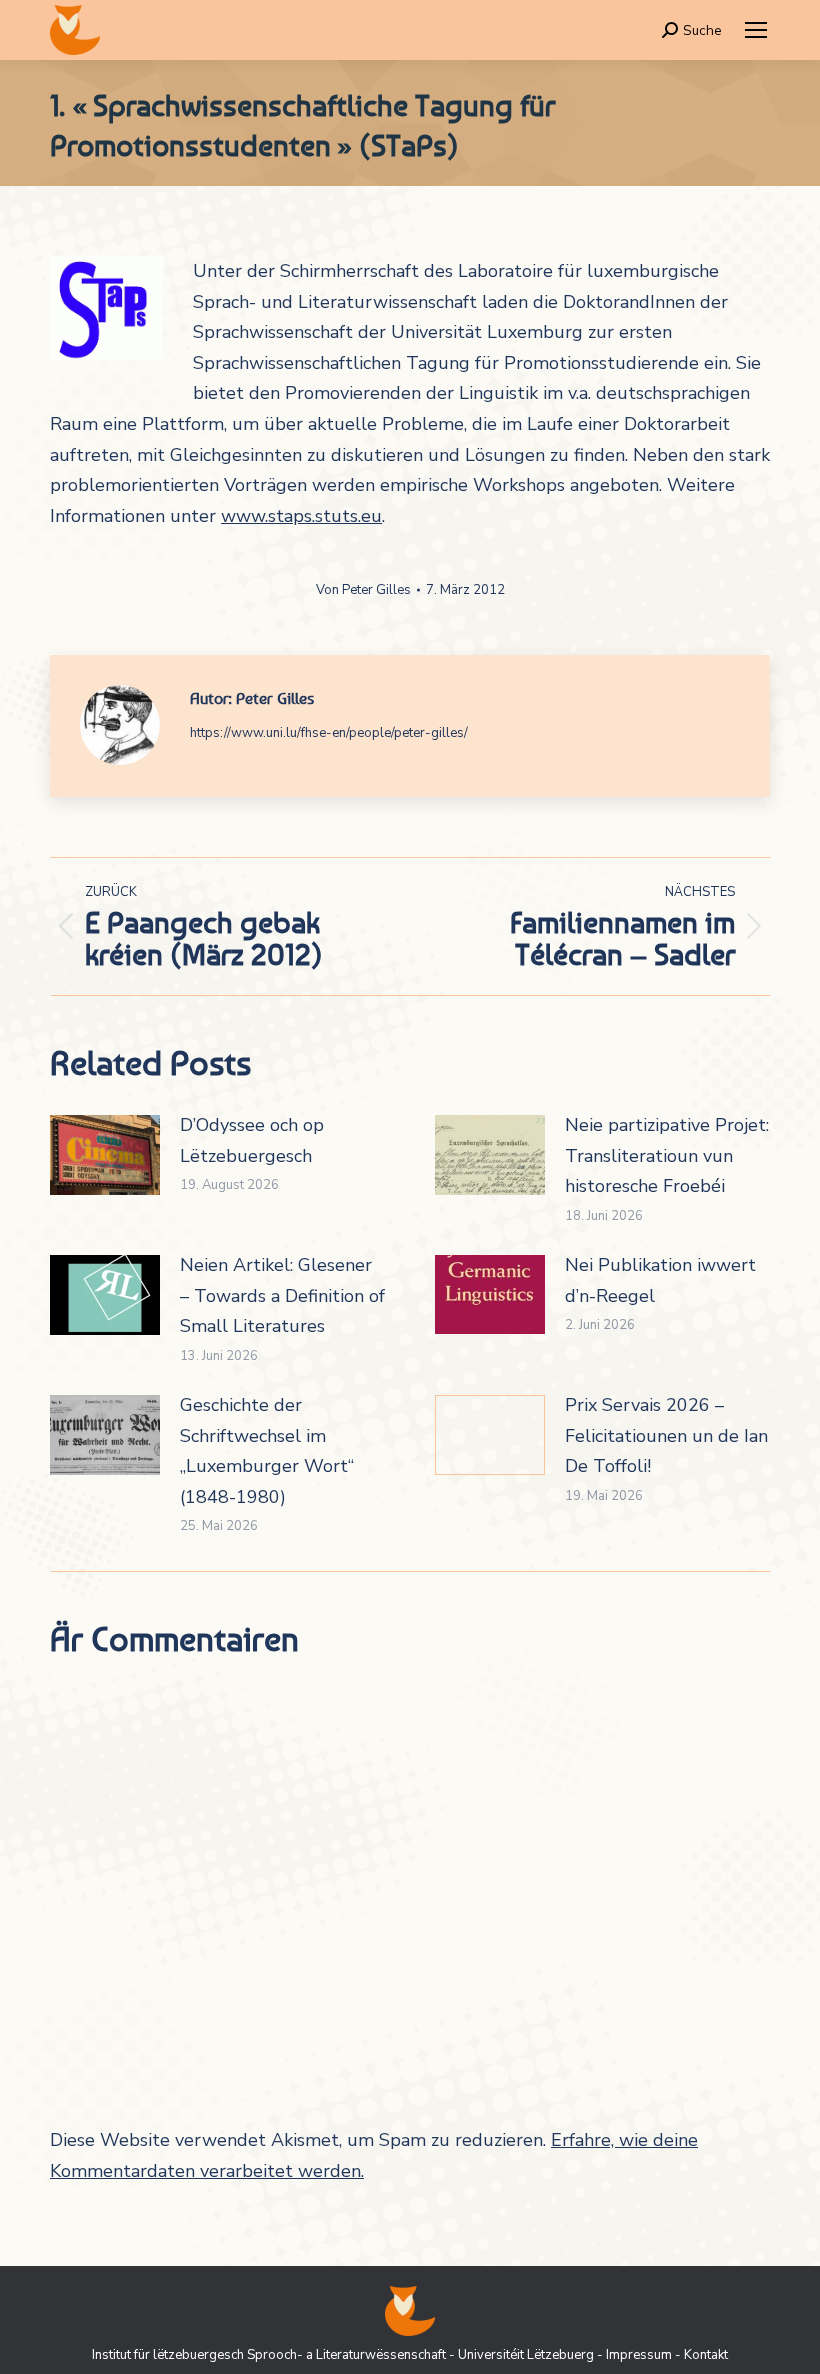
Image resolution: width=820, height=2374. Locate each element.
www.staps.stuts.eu (301, 516)
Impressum (639, 2355)
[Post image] (105, 1155)
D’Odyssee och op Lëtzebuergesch (252, 1140)
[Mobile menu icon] (756, 30)
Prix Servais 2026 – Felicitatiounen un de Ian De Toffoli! (666, 1435)
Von (363, 590)
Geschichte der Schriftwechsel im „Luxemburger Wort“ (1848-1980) (267, 1451)
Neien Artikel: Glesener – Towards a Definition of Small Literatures (282, 1295)
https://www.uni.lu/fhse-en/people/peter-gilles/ (329, 733)
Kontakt (706, 2355)
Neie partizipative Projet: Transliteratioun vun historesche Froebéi (667, 1155)
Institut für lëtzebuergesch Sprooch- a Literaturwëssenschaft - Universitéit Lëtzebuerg (343, 2355)
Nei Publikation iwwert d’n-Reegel (660, 1280)
